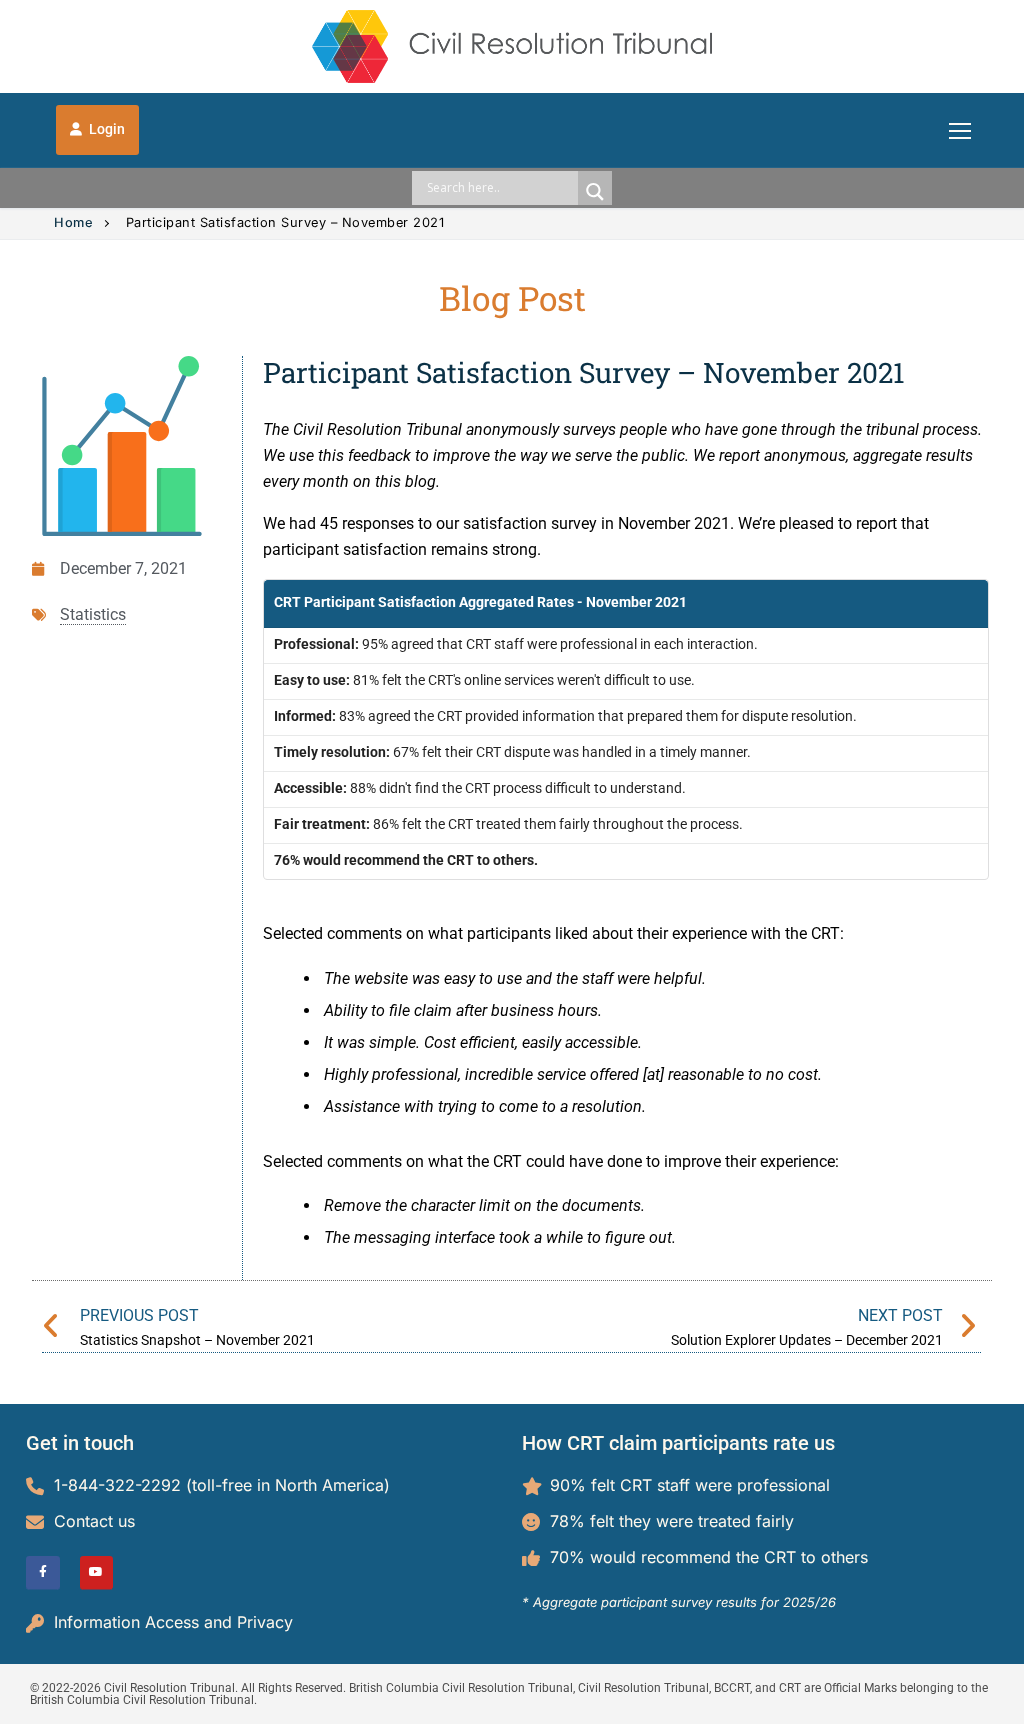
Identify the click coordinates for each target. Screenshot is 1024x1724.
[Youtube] (97, 1573)
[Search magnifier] (595, 192)
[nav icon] (960, 130)
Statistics (93, 614)
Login (105, 129)
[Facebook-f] (43, 1573)
